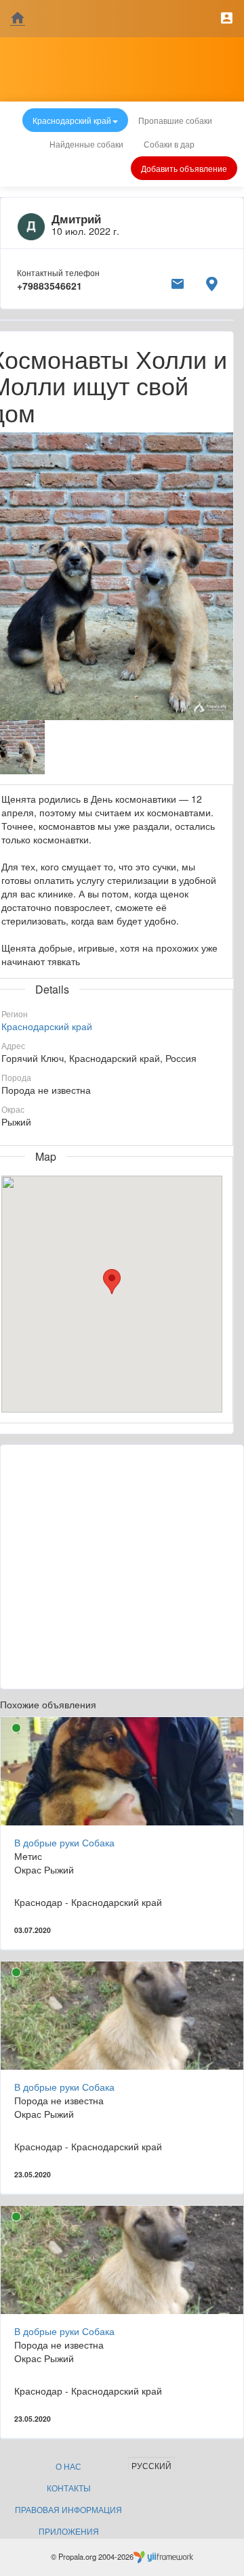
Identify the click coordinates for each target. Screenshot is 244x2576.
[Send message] (178, 282)
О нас (68, 2466)
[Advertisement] (122, 1567)
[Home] (18, 19)
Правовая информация (68, 2509)
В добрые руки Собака (64, 1842)
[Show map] (211, 282)
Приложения (69, 2531)
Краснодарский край (47, 1026)
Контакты (69, 2488)
